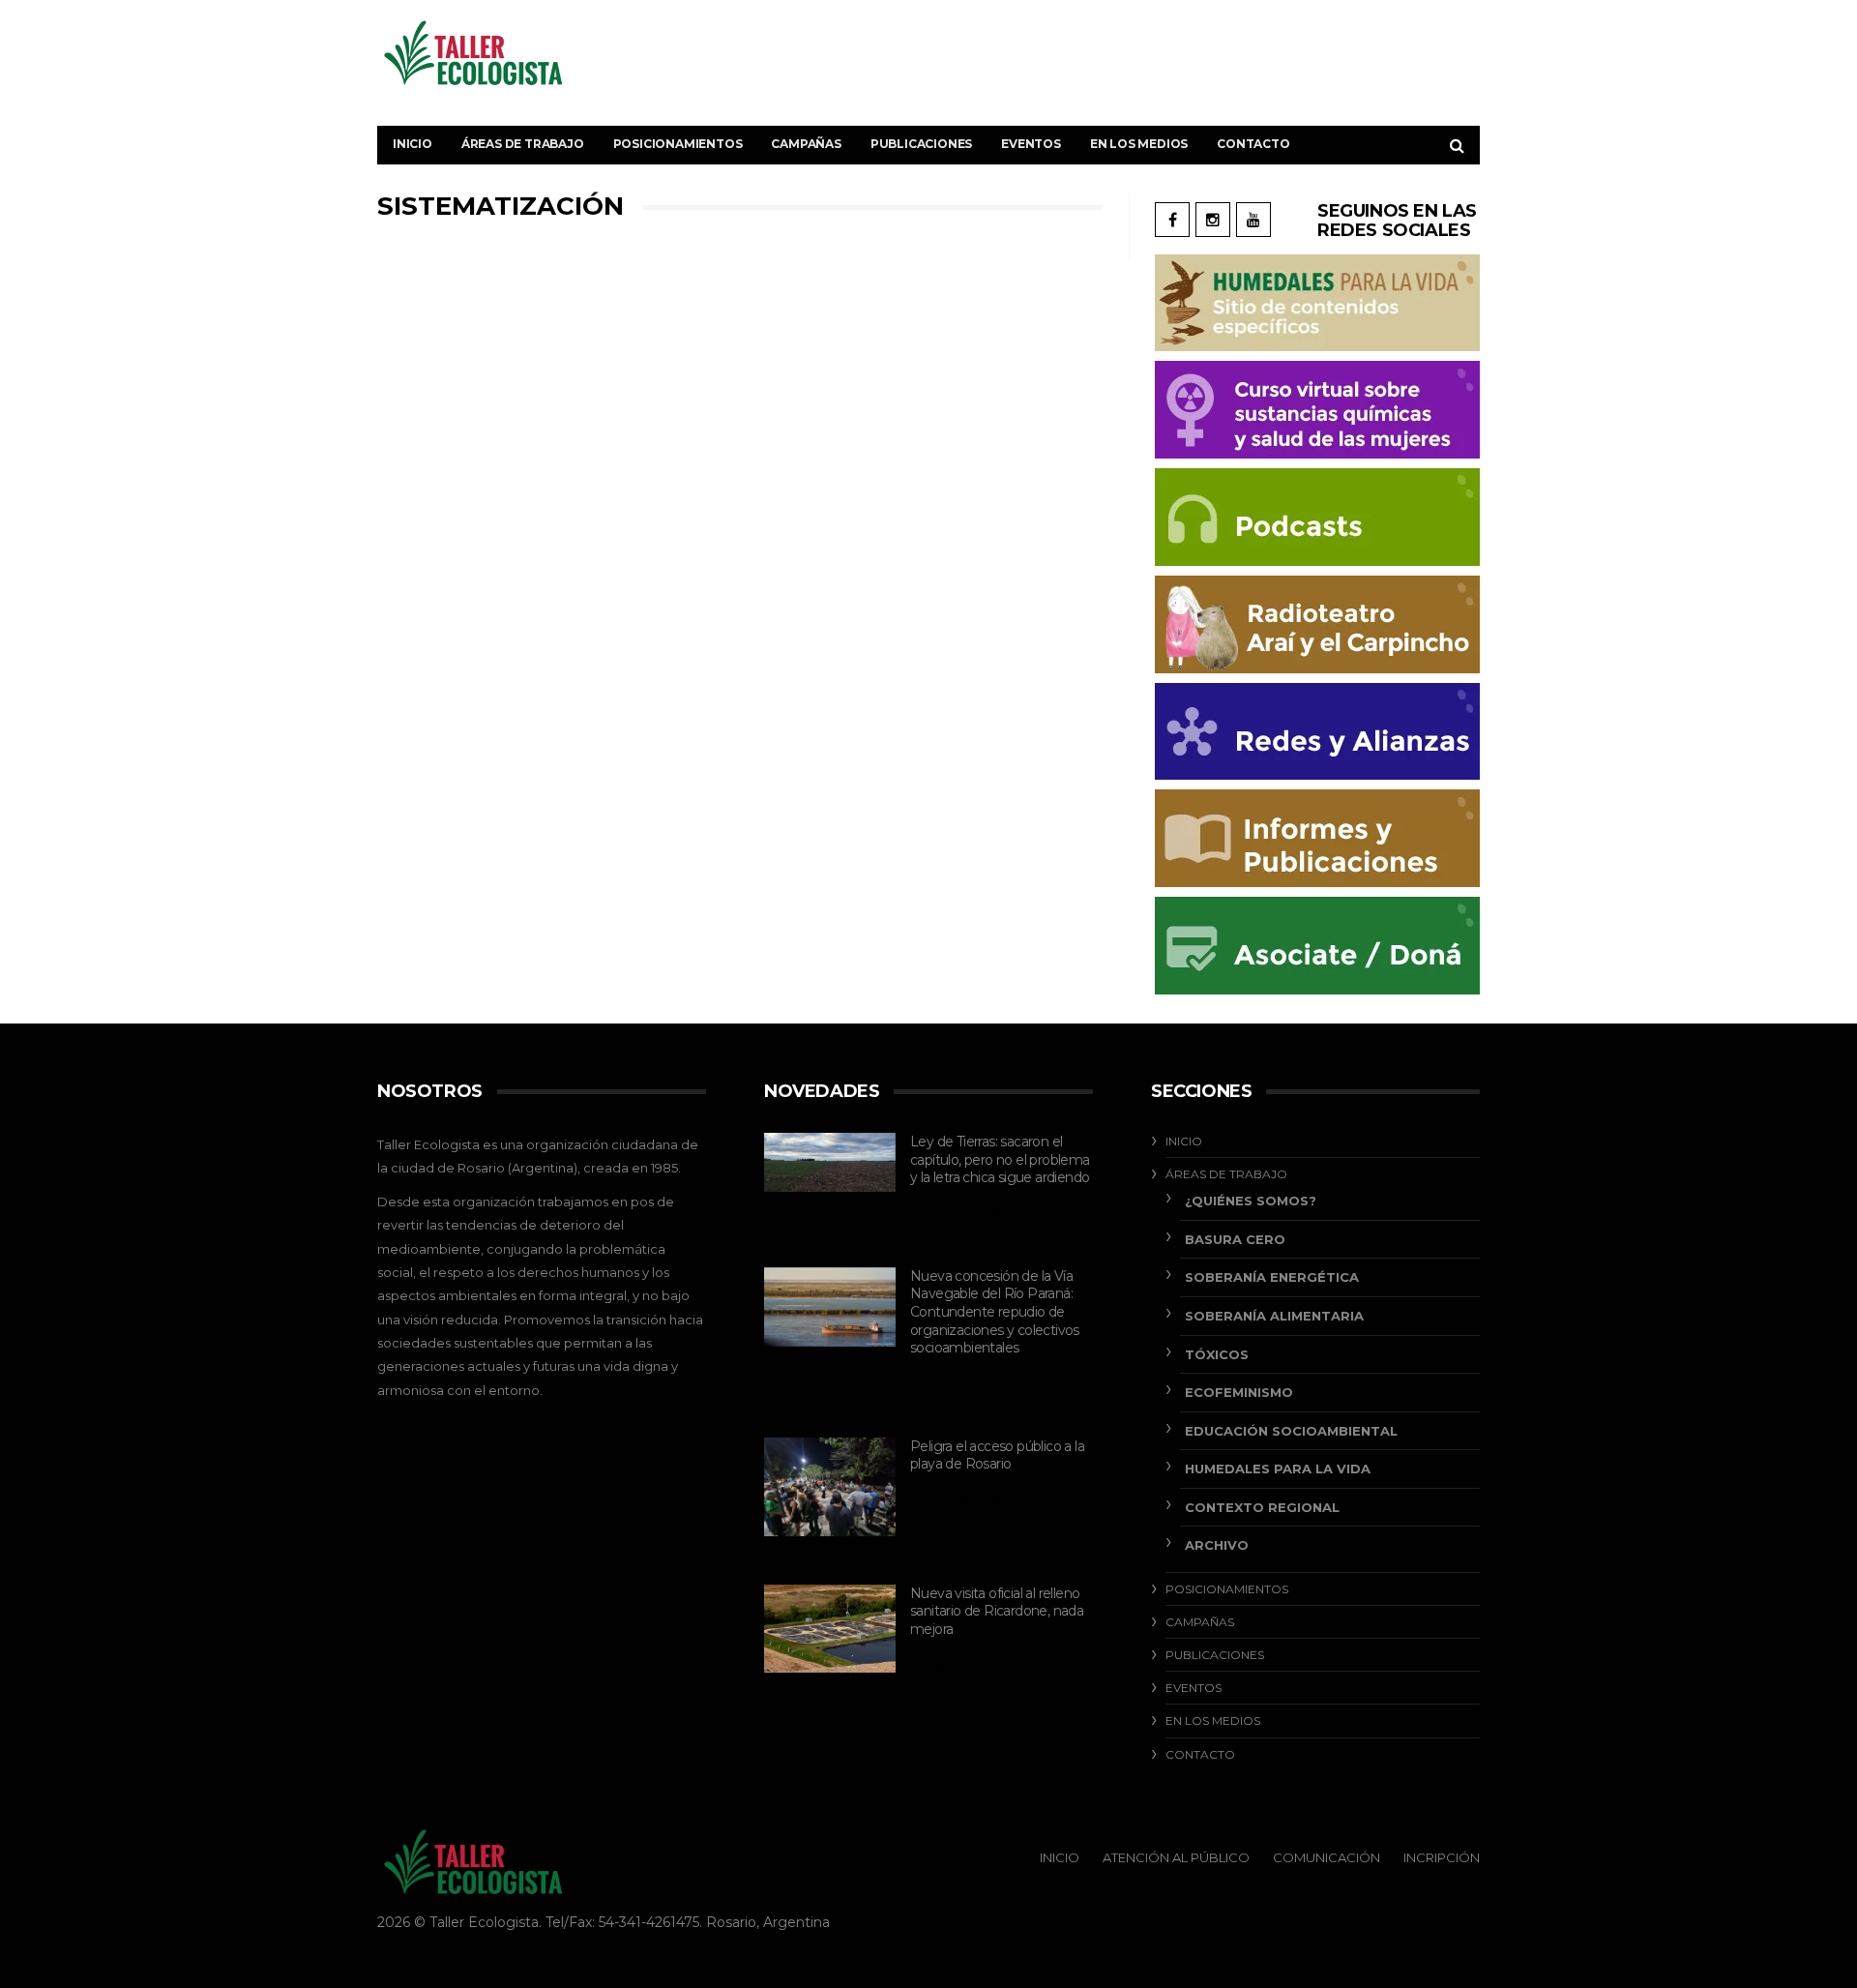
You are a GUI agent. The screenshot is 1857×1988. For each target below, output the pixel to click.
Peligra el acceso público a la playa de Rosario (997, 1455)
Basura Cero (1235, 1239)
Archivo (1217, 1545)
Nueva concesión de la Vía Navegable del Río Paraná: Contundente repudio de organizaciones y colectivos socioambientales (995, 1312)
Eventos (1031, 144)
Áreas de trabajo (523, 144)
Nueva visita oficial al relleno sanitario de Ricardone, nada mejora (997, 1611)
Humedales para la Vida (1278, 1469)
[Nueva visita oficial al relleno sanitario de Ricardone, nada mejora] (830, 1629)
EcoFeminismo (1239, 1392)
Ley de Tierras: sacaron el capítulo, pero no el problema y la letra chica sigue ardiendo (1000, 1159)
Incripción (1442, 1857)
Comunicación (1326, 1857)
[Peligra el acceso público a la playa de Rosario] (830, 1487)
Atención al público (1176, 1857)
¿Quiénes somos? (1251, 1201)
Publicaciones (921, 144)
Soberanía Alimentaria (1274, 1316)
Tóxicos (1217, 1354)
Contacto (1253, 144)
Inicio (413, 144)
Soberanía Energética (1272, 1277)
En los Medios (1139, 144)
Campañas (806, 144)
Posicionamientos (678, 144)
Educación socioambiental (1291, 1431)
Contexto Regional (1262, 1507)
